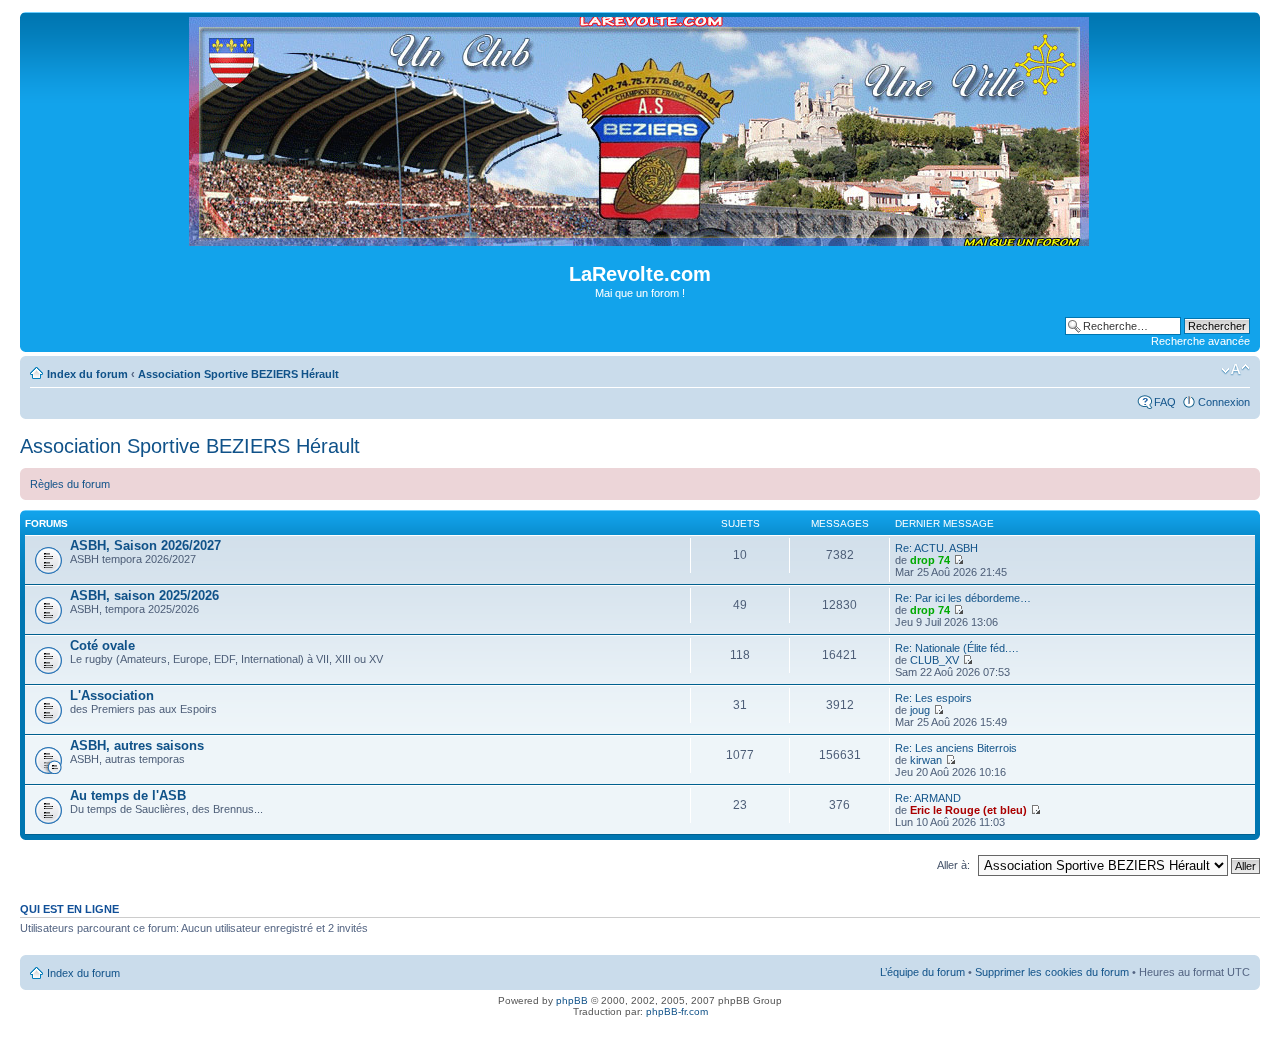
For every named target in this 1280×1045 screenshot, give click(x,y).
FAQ (1165, 402)
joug (920, 710)
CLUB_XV (934, 660)
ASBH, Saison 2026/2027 (145, 545)
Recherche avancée (1200, 341)
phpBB (572, 1000)
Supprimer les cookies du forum (1052, 972)
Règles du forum (70, 484)
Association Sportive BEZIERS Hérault (238, 374)
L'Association (112, 695)
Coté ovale (102, 645)
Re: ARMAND (928, 798)
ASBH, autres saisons (137, 745)
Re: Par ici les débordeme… (963, 598)
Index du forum (87, 374)
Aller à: (953, 865)
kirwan (926, 760)
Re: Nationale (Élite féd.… (957, 648)
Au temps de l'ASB (128, 795)
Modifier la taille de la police (1235, 370)
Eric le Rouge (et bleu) (968, 810)
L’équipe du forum (922, 972)
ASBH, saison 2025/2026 (144, 595)
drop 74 (930, 560)
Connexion (1224, 402)
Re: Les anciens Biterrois (956, 748)
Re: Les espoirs (933, 698)
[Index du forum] (640, 237)
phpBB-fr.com (677, 1011)
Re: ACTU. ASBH (936, 548)
